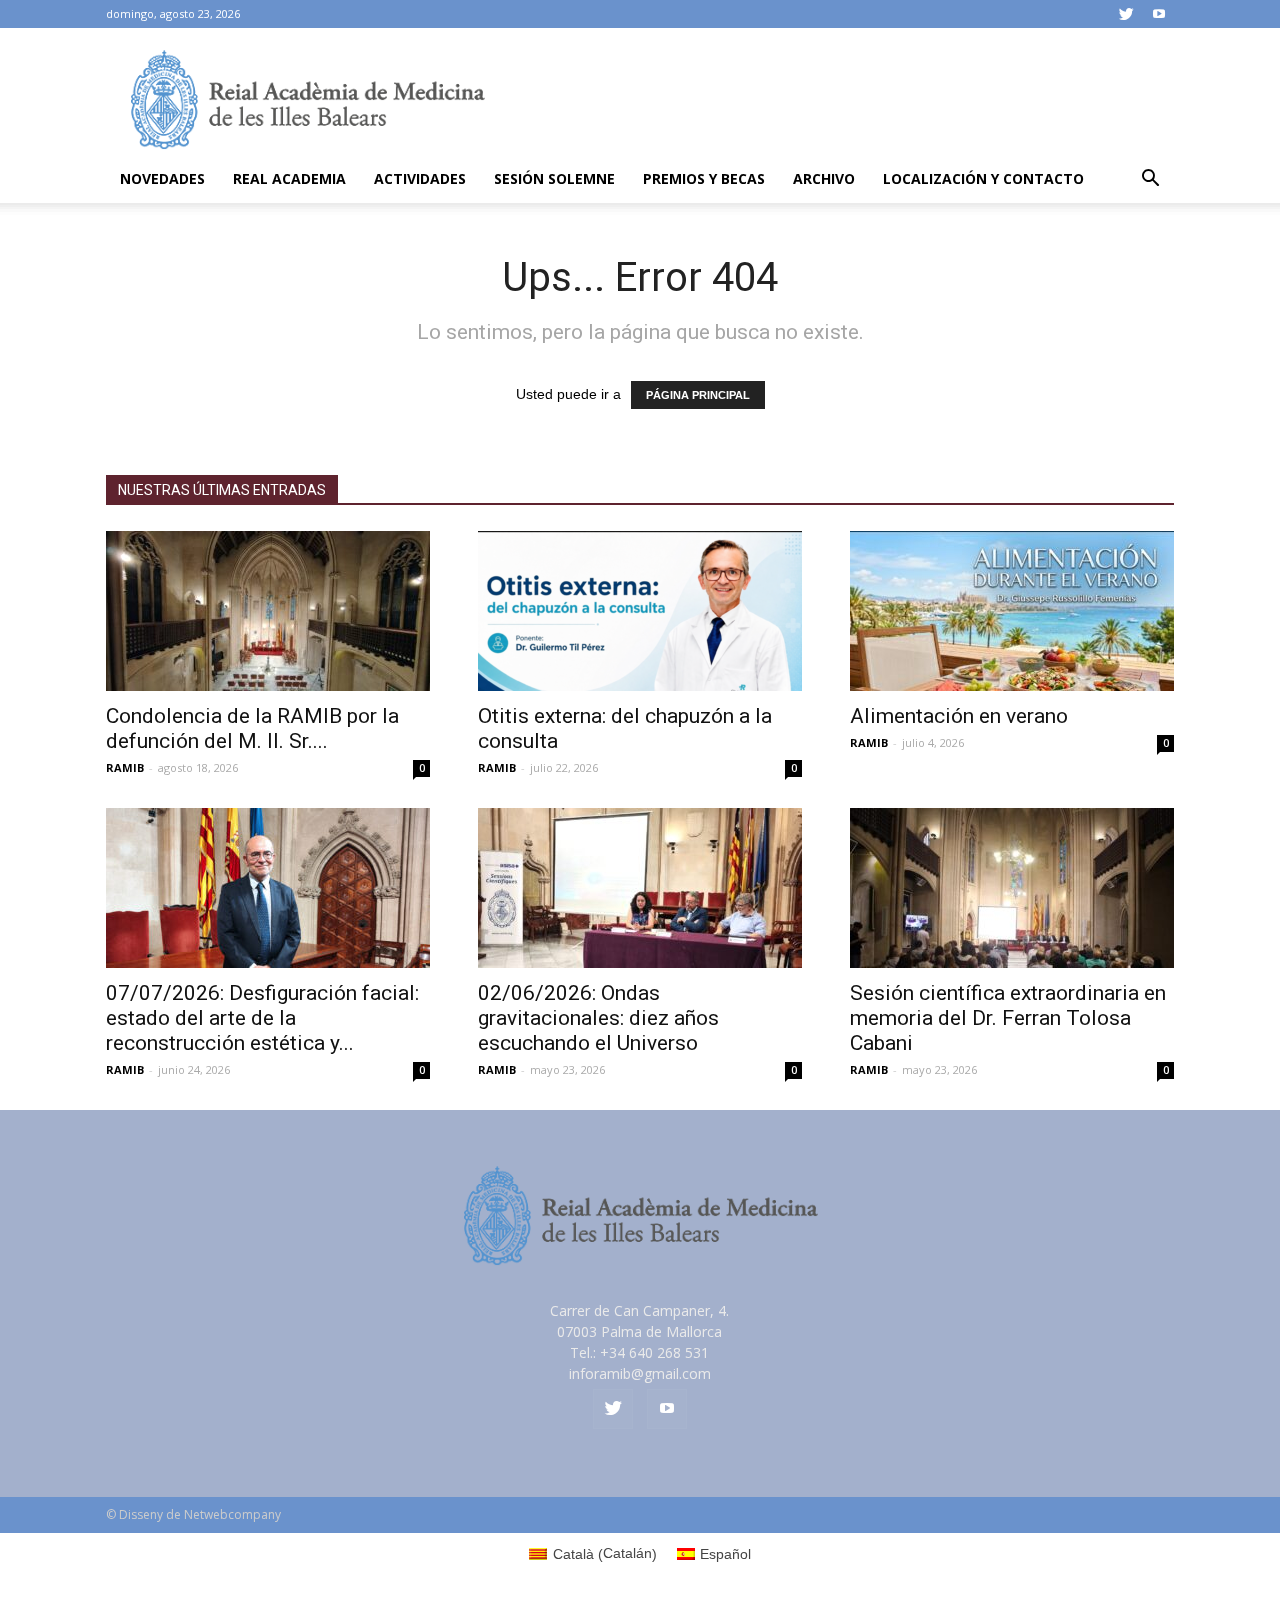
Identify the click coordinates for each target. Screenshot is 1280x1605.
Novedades (162, 178)
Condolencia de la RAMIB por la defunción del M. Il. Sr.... (252, 728)
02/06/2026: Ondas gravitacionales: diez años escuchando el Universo (598, 1018)
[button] (1150, 180)
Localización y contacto (983, 178)
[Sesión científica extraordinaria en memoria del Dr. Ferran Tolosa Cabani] (1012, 888)
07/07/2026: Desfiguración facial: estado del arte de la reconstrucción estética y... (262, 1018)
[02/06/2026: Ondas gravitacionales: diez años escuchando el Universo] (640, 888)
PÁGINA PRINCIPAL (698, 395)
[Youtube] (1159, 14)
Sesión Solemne (554, 178)
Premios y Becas (704, 178)
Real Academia (289, 178)
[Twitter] (1126, 14)
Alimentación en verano (959, 716)
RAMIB (125, 767)
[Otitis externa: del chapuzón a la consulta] (640, 611)
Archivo (824, 178)
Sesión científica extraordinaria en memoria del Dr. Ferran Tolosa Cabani (1008, 1018)
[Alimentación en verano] (1012, 611)
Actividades (420, 178)
